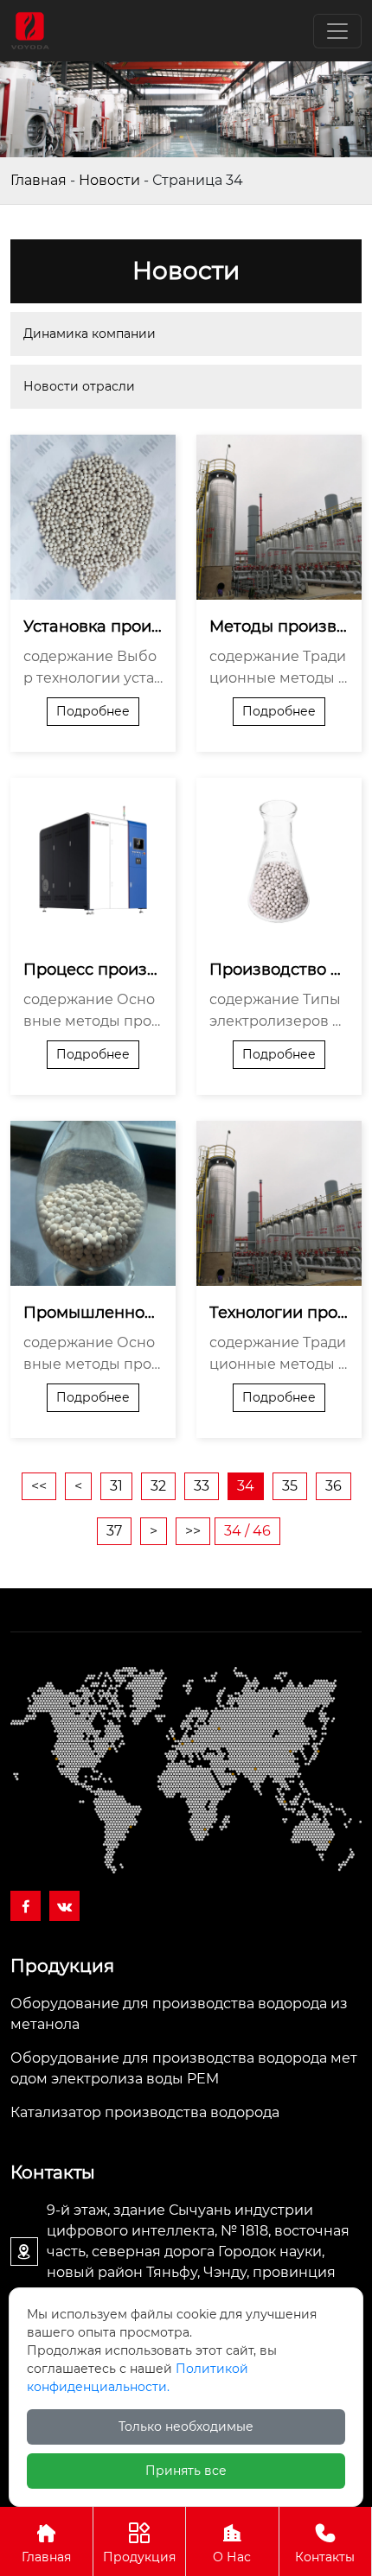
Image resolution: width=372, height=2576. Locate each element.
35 (290, 1486)
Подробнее (93, 711)
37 (114, 1531)
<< (39, 1486)
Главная (38, 180)
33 (202, 1486)
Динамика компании (90, 334)
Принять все (186, 2471)
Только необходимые (186, 2427)
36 (334, 1486)
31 (116, 1486)
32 (158, 1486)
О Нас (232, 2557)
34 (246, 1486)
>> (193, 1531)
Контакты (325, 2557)
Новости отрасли (79, 386)
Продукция (139, 2557)
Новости (109, 180)
